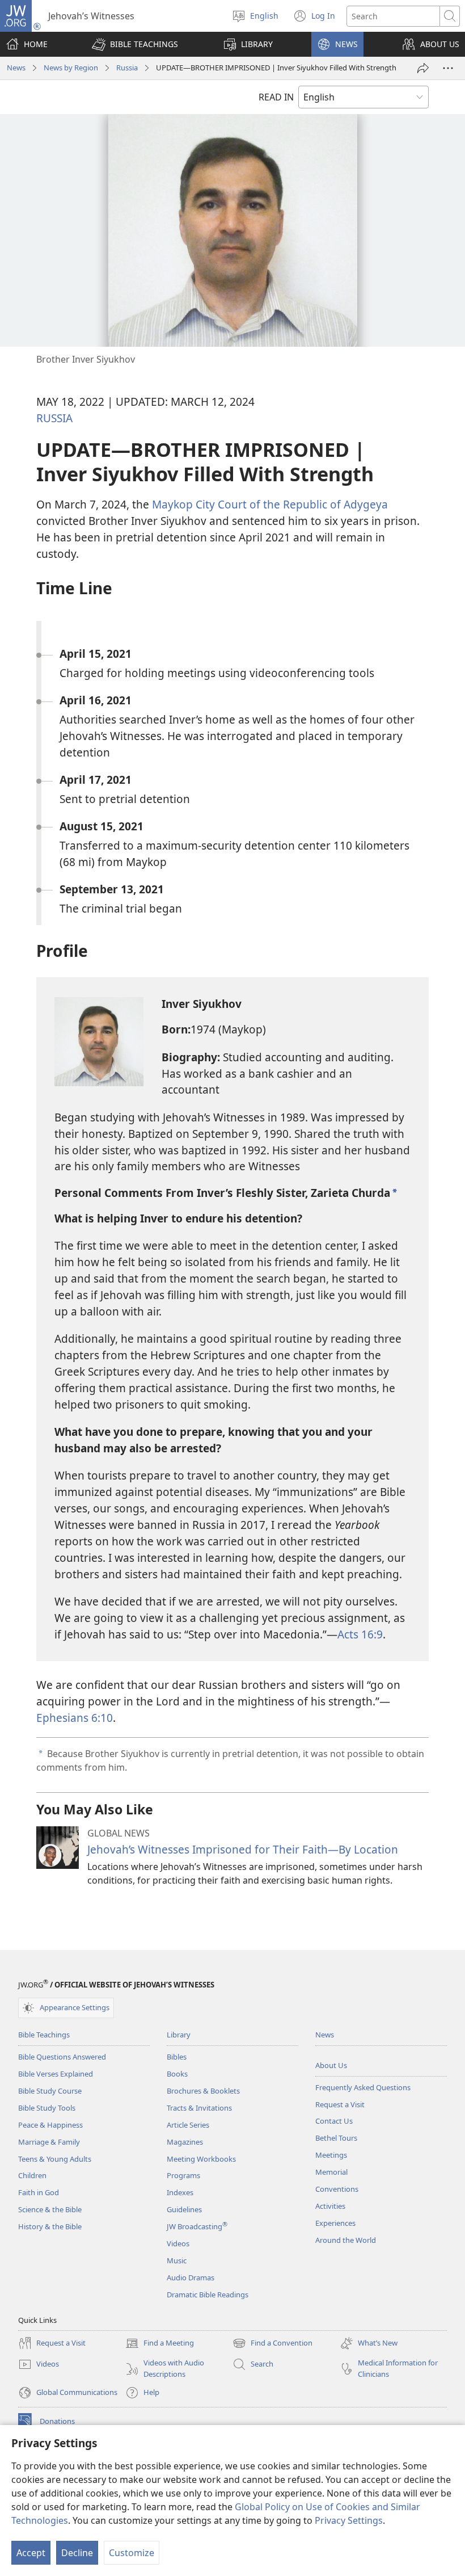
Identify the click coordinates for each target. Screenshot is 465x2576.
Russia (127, 68)
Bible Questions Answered (62, 2057)
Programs (183, 2175)
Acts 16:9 (360, 1634)
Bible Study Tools (47, 2108)
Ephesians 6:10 (75, 1718)
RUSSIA (54, 418)
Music (177, 2260)
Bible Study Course (50, 2091)
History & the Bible (50, 2226)
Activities (330, 2206)
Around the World (346, 2240)
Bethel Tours (336, 2138)
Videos (178, 2243)
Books (177, 2074)
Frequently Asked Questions (363, 2087)
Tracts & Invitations (199, 2108)
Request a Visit (340, 2104)
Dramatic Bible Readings (208, 2295)
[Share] (423, 68)
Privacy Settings (349, 2520)
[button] (135, 44)
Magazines (185, 2142)
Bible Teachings (44, 2035)
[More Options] (448, 68)
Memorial (331, 2172)
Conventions (337, 2189)
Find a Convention (272, 2344)
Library (179, 2035)
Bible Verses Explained (56, 2074)
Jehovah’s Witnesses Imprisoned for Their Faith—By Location (243, 1849)
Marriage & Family (49, 2142)
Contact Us (334, 2121)
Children (32, 2175)
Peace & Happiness (50, 2125)
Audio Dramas (191, 2277)
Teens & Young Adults (55, 2159)
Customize (132, 2553)
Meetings (331, 2155)
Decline (77, 2553)
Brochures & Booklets (203, 2091)
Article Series (188, 2125)
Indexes (180, 2192)
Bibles (177, 2057)
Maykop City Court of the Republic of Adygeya (270, 504)
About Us (331, 2065)
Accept (31, 2553)
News (16, 68)
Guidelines (184, 2209)
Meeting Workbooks (201, 2159)
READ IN (276, 97)
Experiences (335, 2223)
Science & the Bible (50, 2209)
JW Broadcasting (197, 2226)
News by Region (71, 68)
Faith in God (39, 2192)
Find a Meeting (160, 2344)
